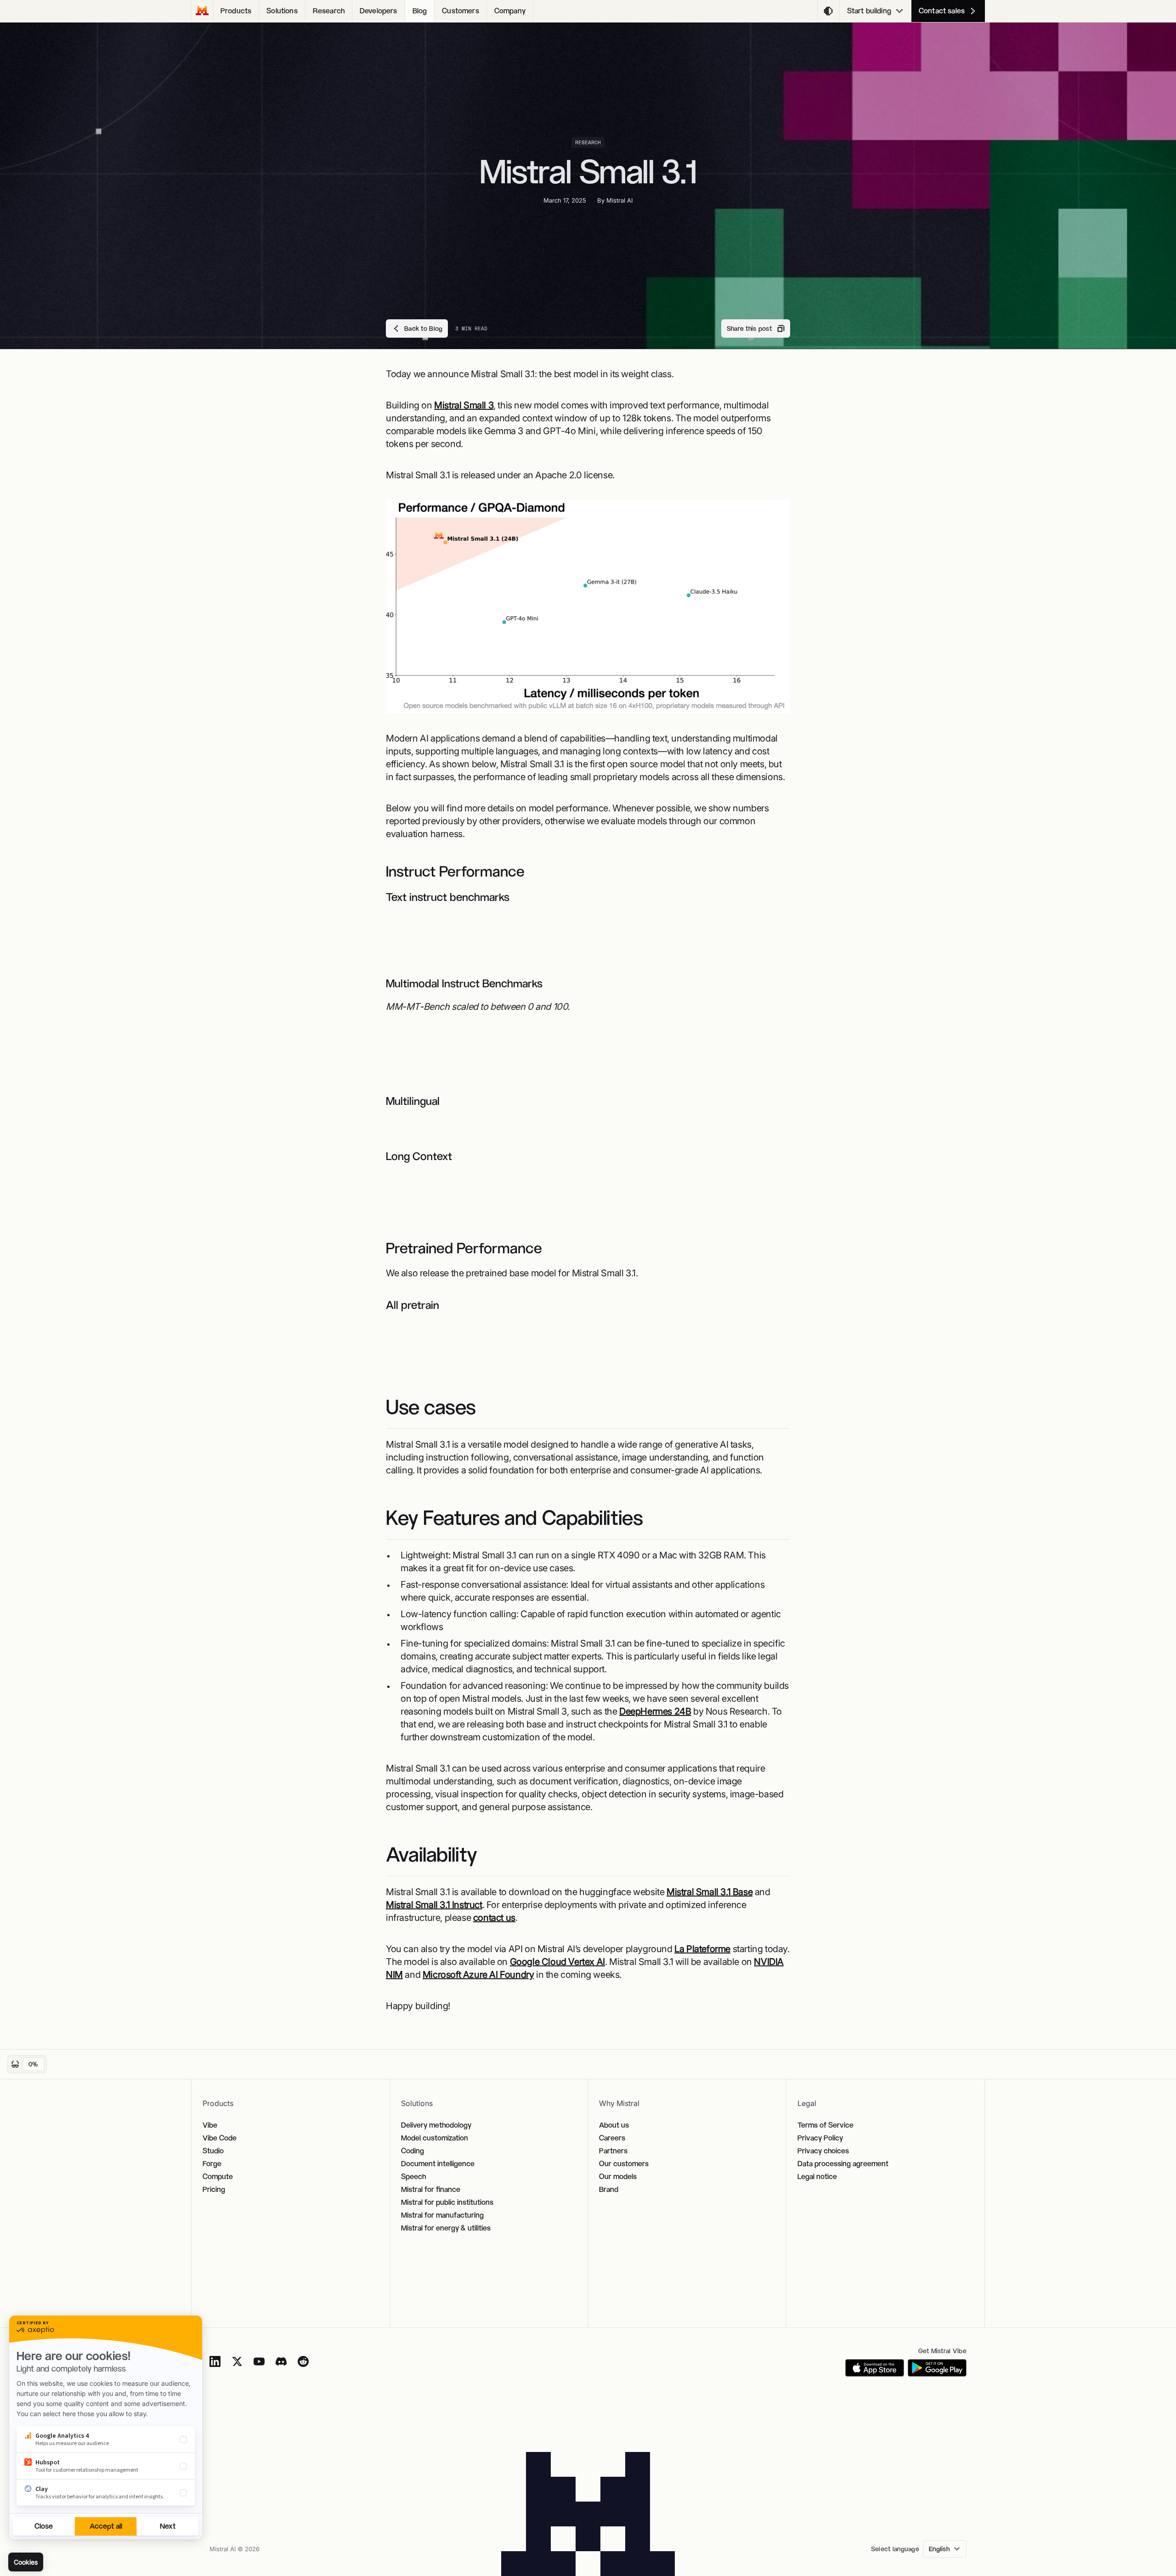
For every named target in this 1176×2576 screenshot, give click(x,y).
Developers (379, 11)
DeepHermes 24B (655, 1711)
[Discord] (281, 2361)
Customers (460, 11)
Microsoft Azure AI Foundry (478, 1975)
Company (510, 11)
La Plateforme (702, 1949)
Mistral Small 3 (464, 405)
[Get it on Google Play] (937, 2368)
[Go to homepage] (202, 11)
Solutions (282, 11)
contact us (494, 1918)
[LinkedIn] (215, 2361)
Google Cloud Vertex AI (557, 1962)
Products (236, 11)
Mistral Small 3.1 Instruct (434, 1905)
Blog (420, 11)
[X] (237, 2361)
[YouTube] (259, 2361)
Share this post (749, 328)
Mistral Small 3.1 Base (710, 1892)
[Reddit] (303, 2361)
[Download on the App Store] (875, 2368)
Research (329, 11)
